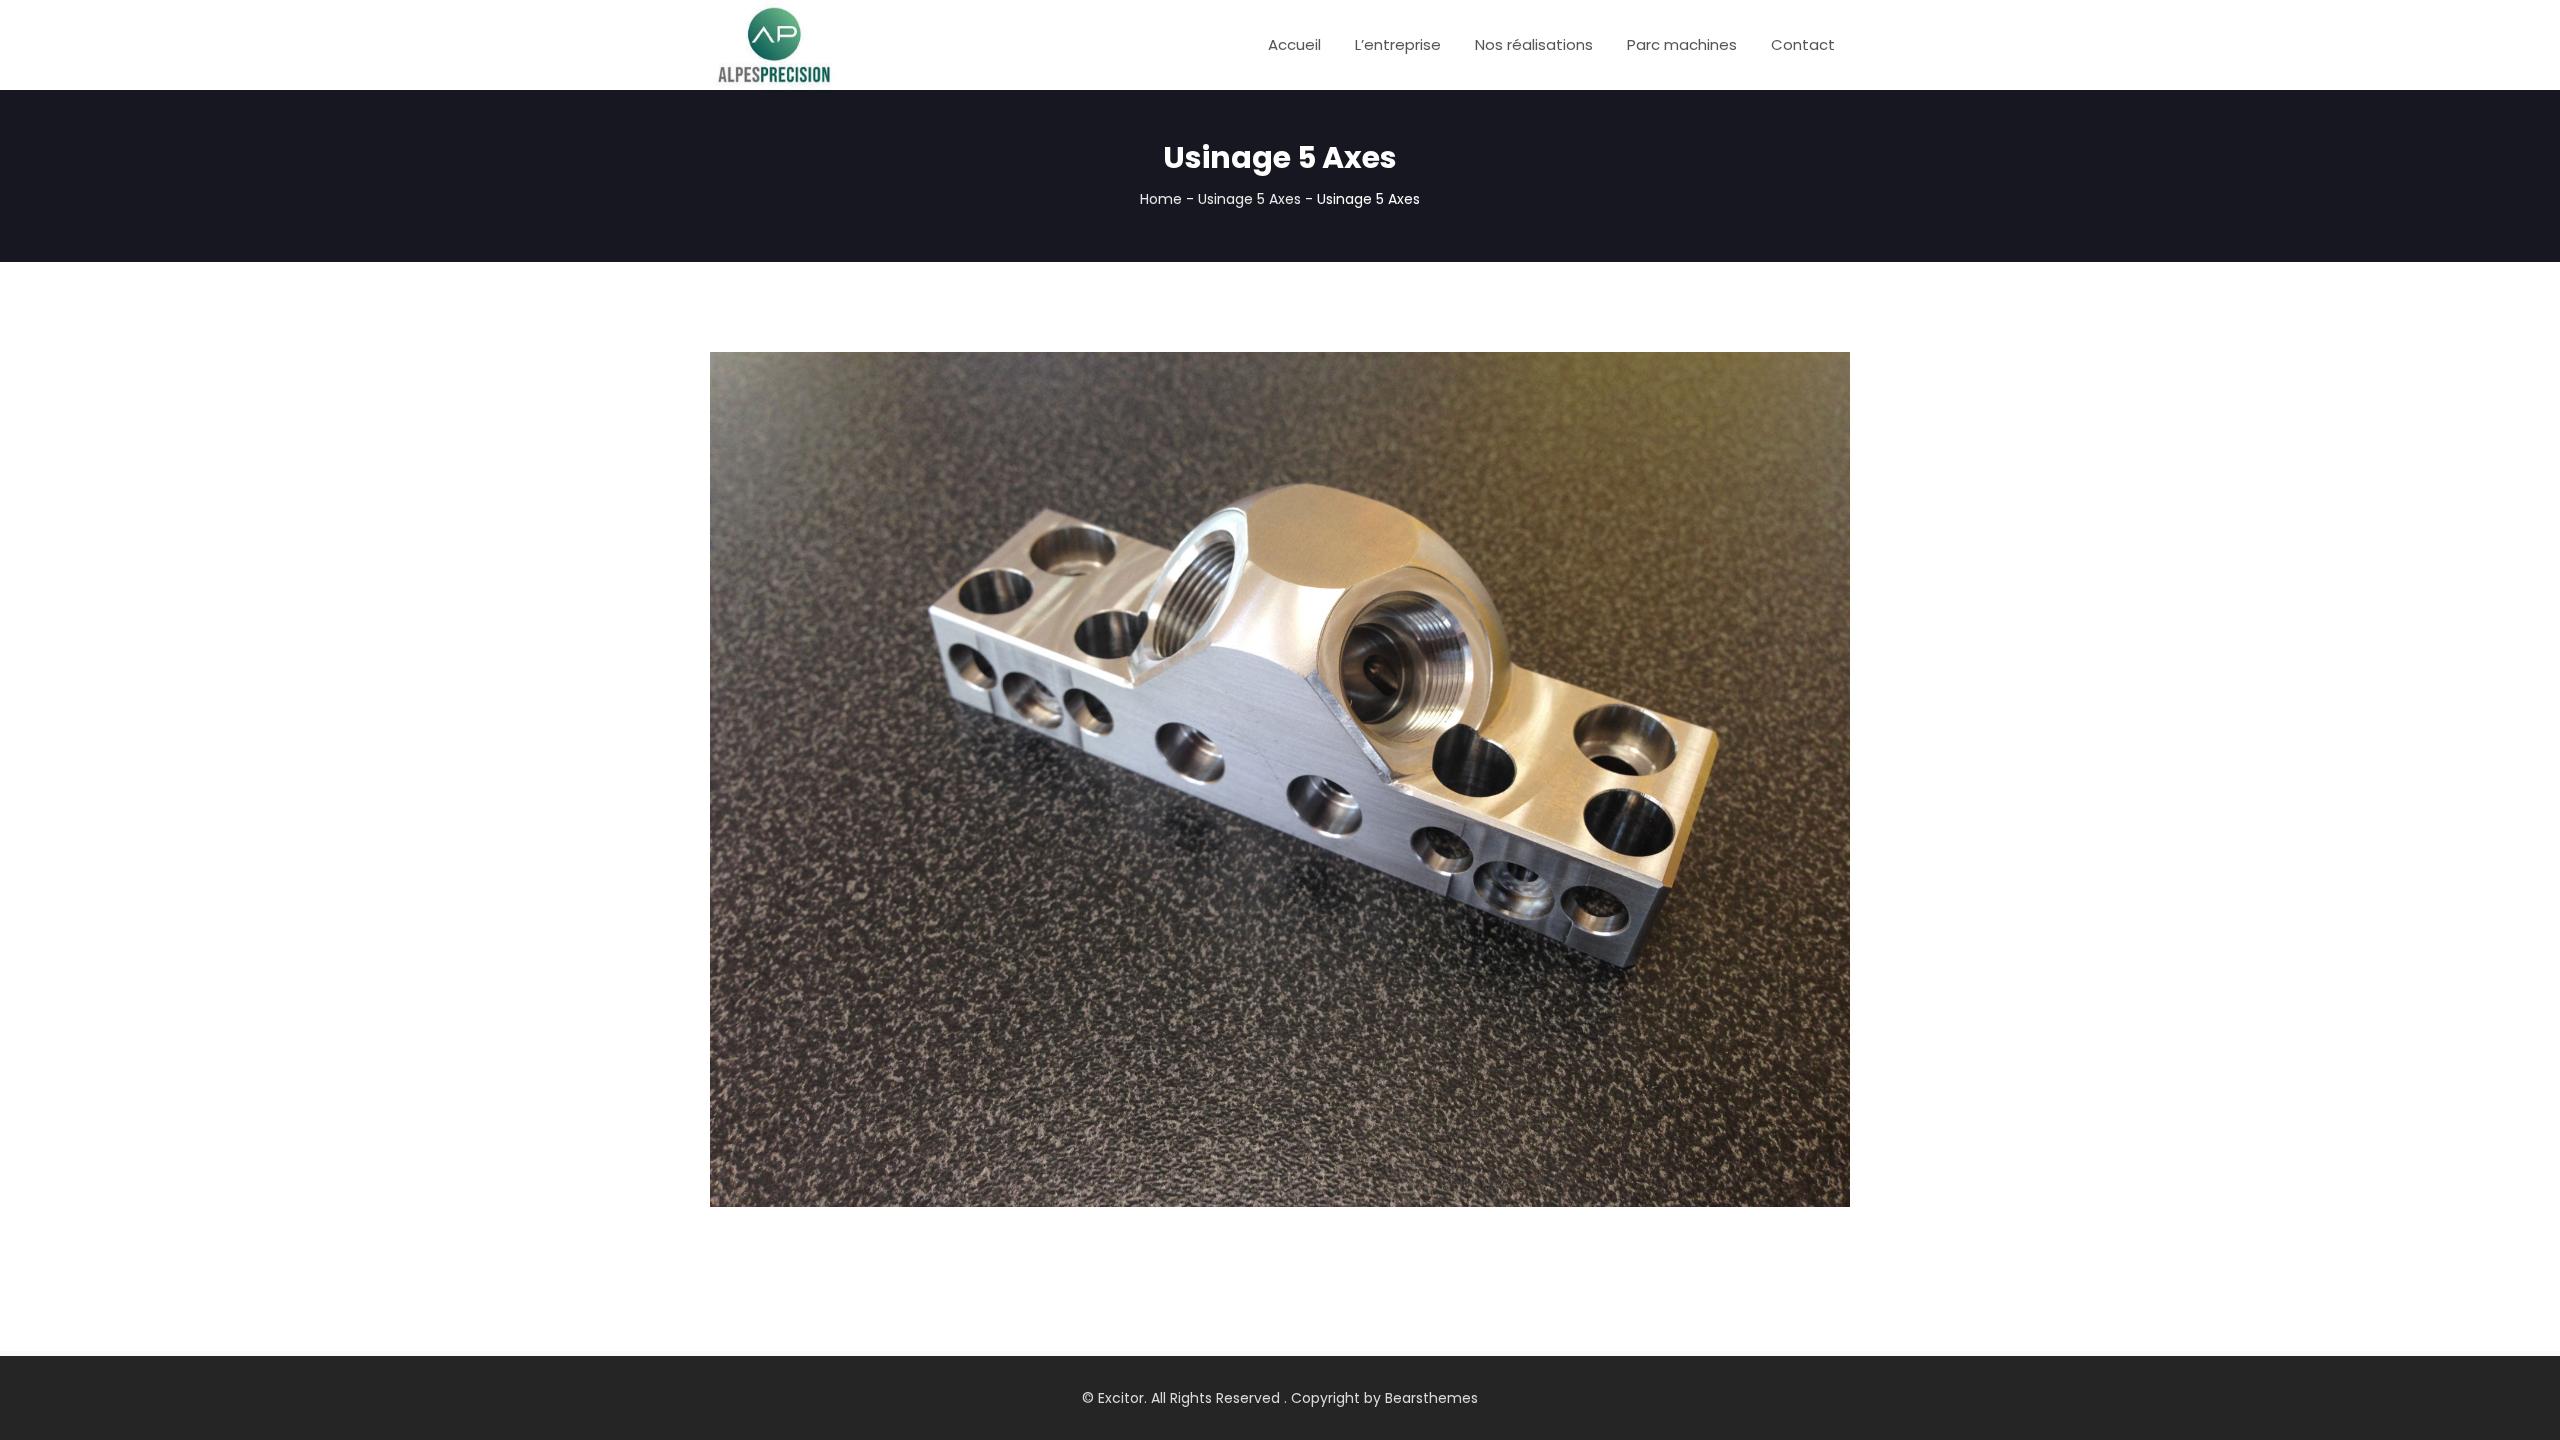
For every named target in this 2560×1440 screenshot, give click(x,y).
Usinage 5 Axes (1249, 199)
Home (1161, 199)
